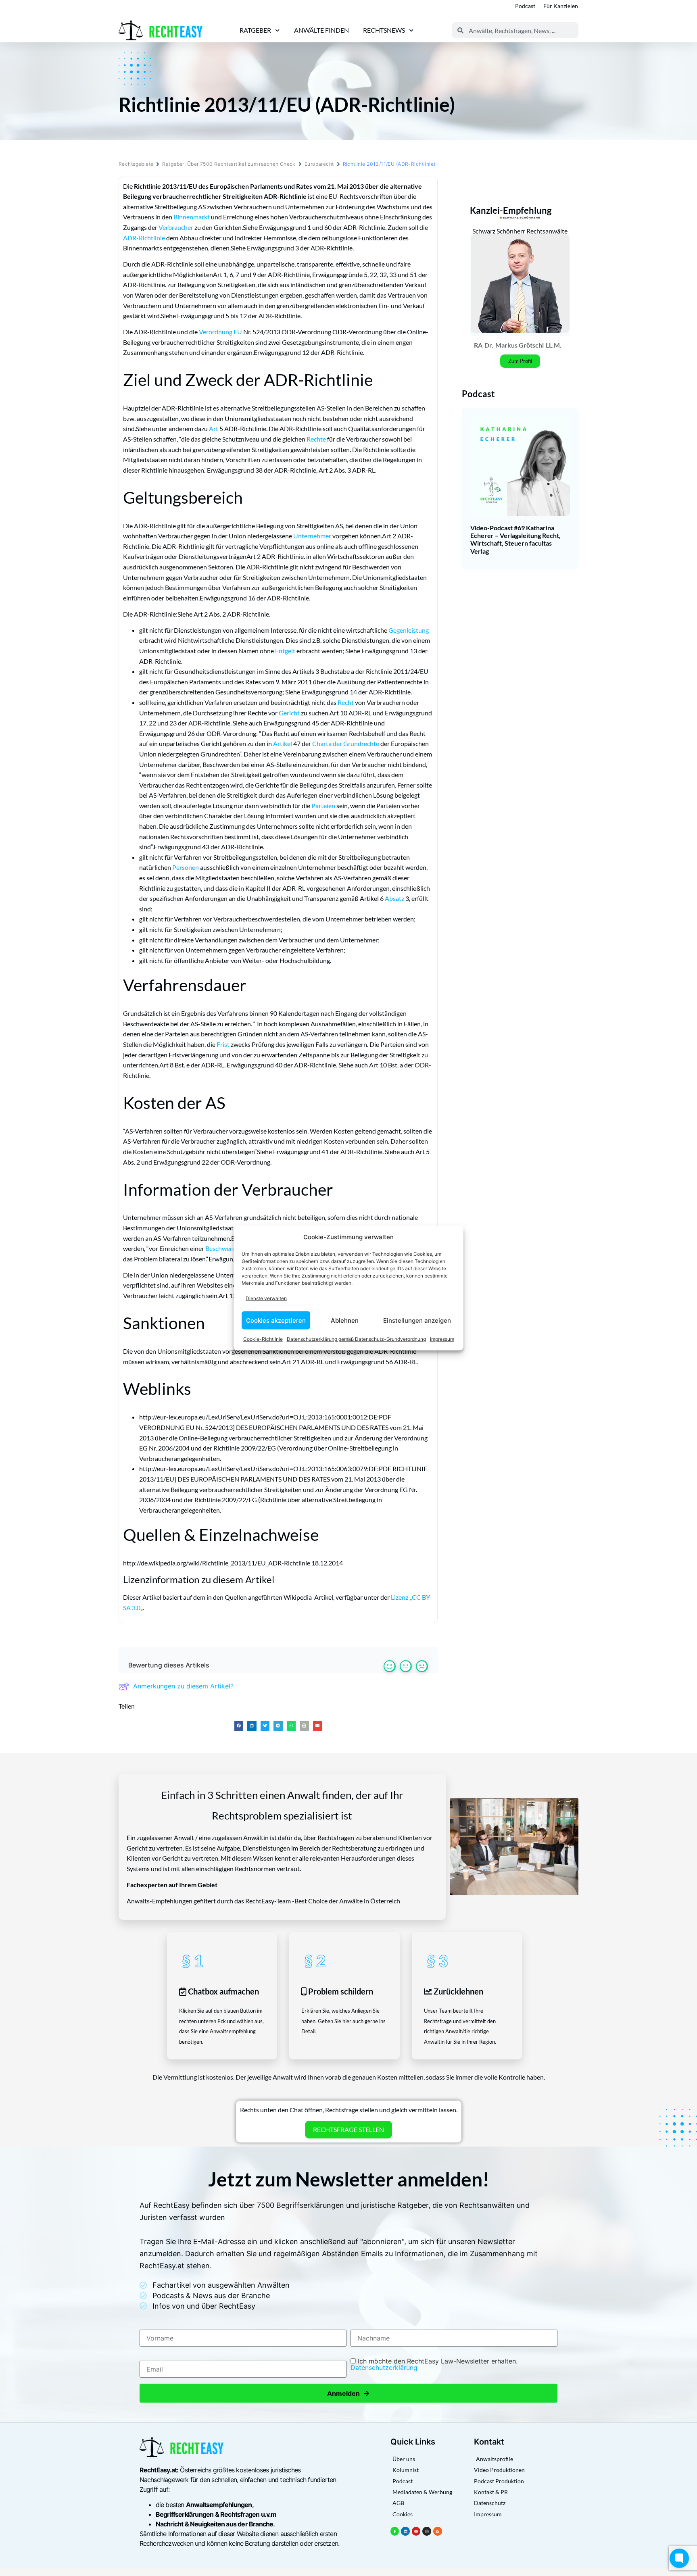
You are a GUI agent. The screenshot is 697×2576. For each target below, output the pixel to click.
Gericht (289, 713)
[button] (239, 1726)
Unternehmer (312, 536)
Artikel (283, 743)
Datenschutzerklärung (384, 2368)
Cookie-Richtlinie (263, 1339)
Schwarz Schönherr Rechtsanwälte (520, 231)
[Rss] (438, 2531)
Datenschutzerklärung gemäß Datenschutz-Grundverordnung (356, 1339)
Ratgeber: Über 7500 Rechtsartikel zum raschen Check (229, 164)
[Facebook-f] (395, 2531)
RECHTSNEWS (384, 30)
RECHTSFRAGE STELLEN (348, 2129)
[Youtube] (416, 2531)
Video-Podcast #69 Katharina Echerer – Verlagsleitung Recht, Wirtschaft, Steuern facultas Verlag (515, 539)
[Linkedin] (405, 2531)
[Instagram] (427, 2531)
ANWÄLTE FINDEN (321, 30)
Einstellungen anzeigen (417, 1320)
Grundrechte (361, 743)
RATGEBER (255, 30)
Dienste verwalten (266, 1298)
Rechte (316, 439)
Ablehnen (345, 1320)
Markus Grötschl (520, 345)
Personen (186, 867)
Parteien (323, 806)
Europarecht (319, 164)
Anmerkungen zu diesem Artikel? (183, 1686)
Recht (346, 702)
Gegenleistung (409, 630)
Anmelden (348, 2393)
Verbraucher (176, 227)
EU (238, 332)
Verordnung (216, 332)
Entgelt (285, 651)
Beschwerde (222, 1248)
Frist (223, 1044)
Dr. (489, 345)
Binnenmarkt (192, 217)
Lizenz (400, 1597)
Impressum (442, 1339)
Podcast (525, 6)
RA (478, 345)
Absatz (394, 898)
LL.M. (554, 345)
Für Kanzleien (561, 6)
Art (214, 428)
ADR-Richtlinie (144, 238)
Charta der (328, 743)
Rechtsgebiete (136, 164)
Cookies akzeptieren (276, 1320)
